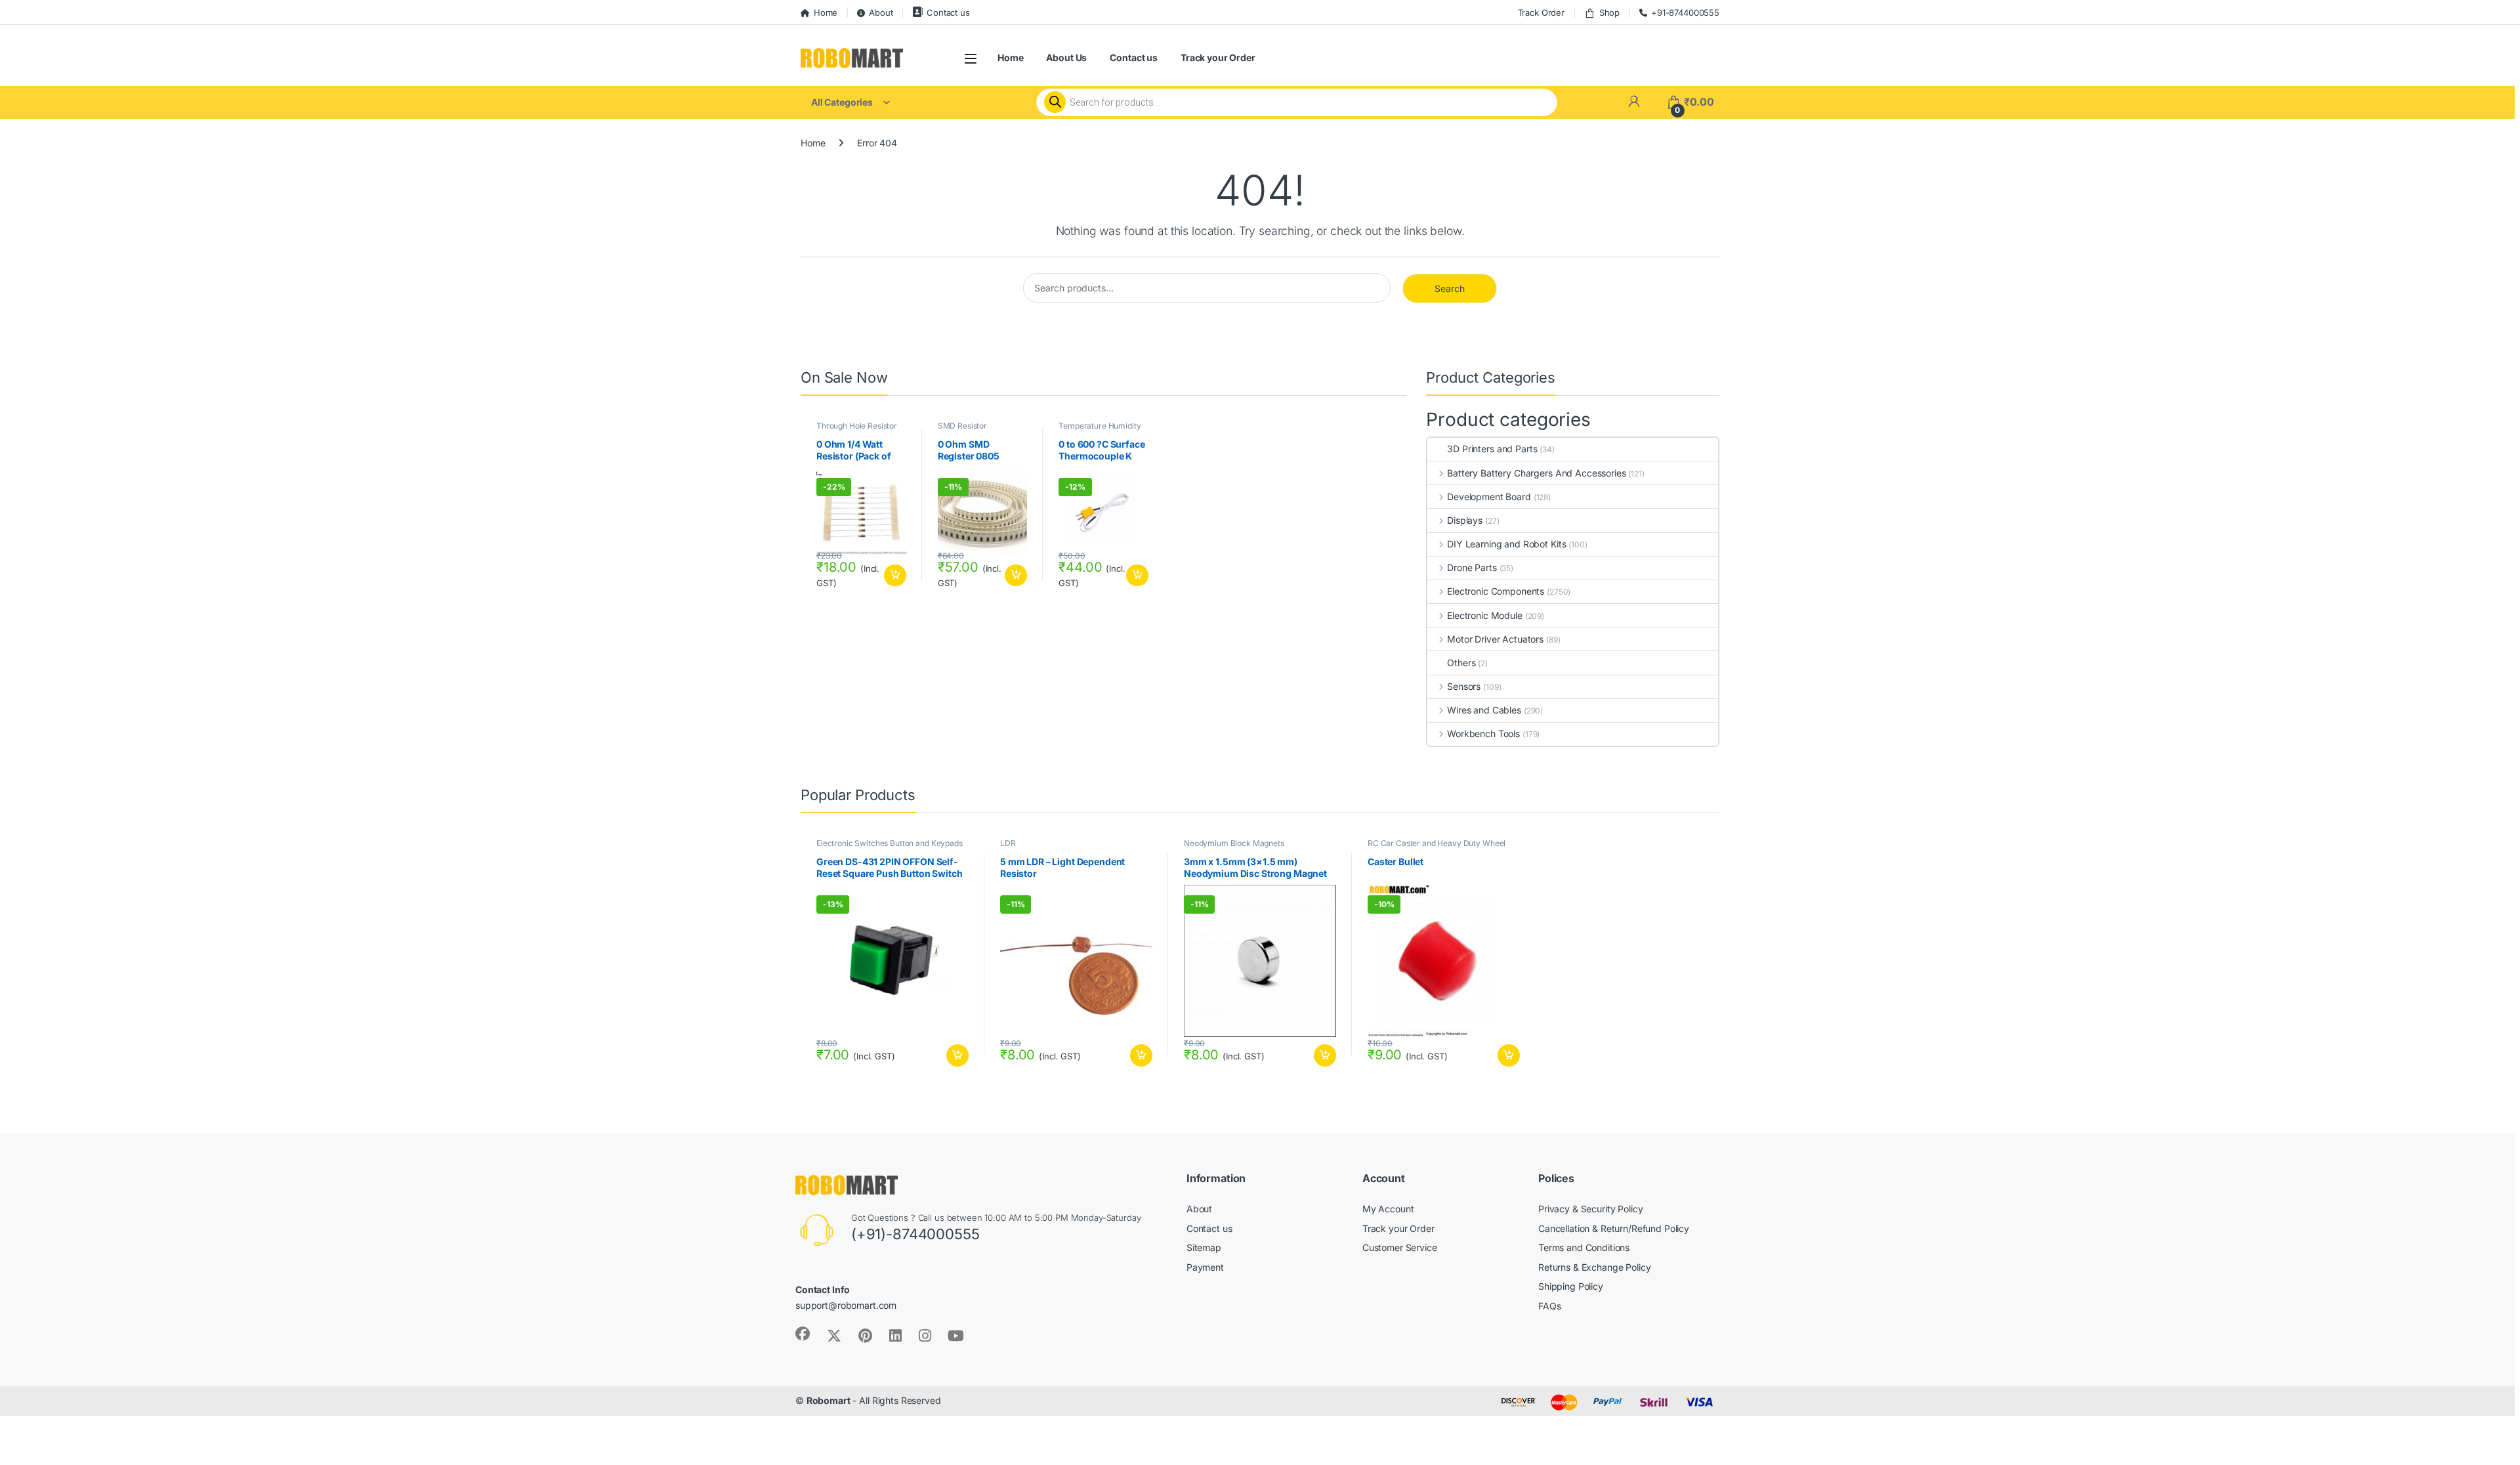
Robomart (829, 1400)
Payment (1205, 1267)
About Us (1066, 57)
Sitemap (1204, 1247)
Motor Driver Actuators (1495, 639)
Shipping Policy (1571, 1286)
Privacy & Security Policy (1591, 1209)
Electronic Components (1496, 591)
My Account (1388, 1209)
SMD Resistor (962, 426)
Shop (1609, 12)
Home (826, 12)
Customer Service (1400, 1247)
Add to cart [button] (895, 576)
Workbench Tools (1483, 733)
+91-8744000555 (1685, 12)
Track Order (1541, 12)
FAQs (1549, 1306)
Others (1461, 663)
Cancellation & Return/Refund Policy (1614, 1228)
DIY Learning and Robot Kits (1506, 544)
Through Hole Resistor (857, 426)
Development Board (1489, 497)
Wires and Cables (1484, 710)
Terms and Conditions (1584, 1247)
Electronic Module (1484, 615)
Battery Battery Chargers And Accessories (1536, 473)
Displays (1465, 520)
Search (1450, 288)
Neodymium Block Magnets (1234, 843)
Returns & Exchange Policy (1595, 1267)
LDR (1008, 843)
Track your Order (1218, 57)
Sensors (1464, 686)
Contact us (948, 12)
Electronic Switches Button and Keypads (890, 843)
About (881, 12)
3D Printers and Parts (1492, 449)
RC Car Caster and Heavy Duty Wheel (1437, 843)
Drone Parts (1472, 567)
